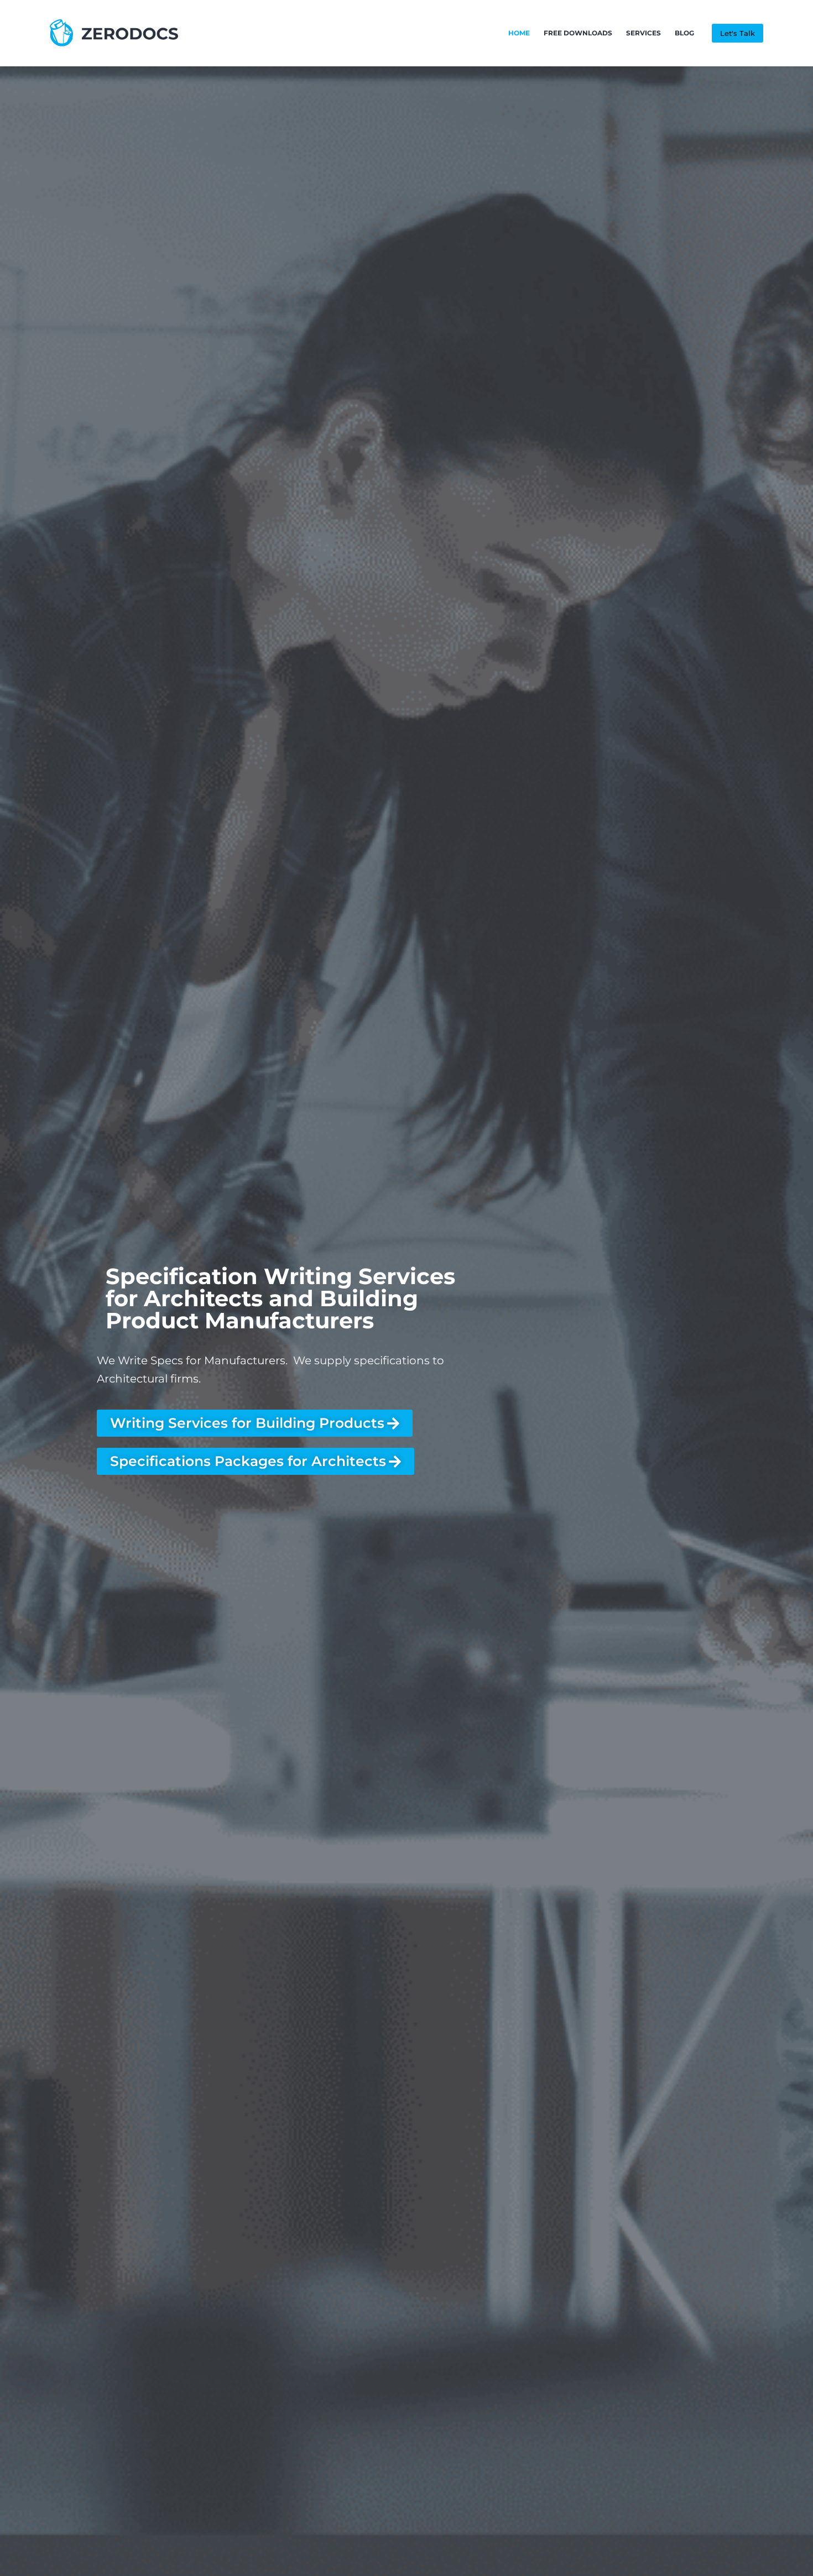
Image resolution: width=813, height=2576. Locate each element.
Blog (684, 33)
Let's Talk (738, 33)
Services (643, 33)
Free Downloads (578, 33)
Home (519, 33)
